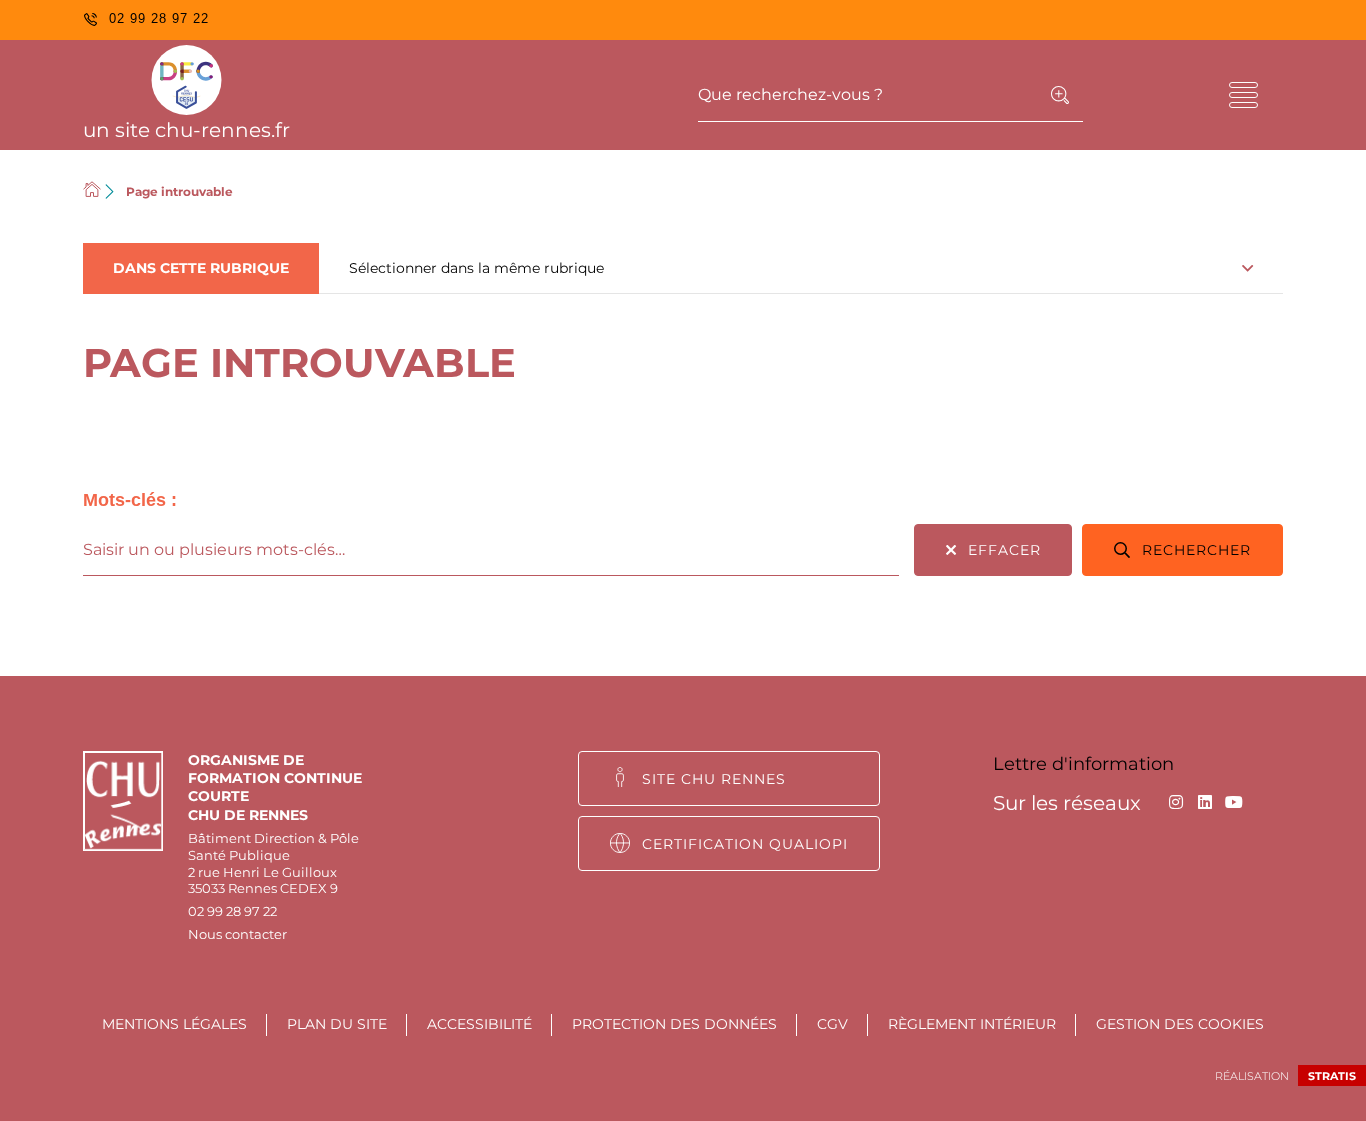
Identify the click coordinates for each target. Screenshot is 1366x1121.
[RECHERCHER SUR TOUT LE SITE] (1060, 95)
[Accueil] (92, 191)
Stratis (1332, 1076)
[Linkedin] (1204, 802)
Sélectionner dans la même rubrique (476, 268)
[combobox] (491, 550)
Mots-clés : (130, 500)
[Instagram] (1175, 802)
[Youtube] (1233, 802)
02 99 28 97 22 (232, 911)
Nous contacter (237, 934)
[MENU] (1243, 95)
